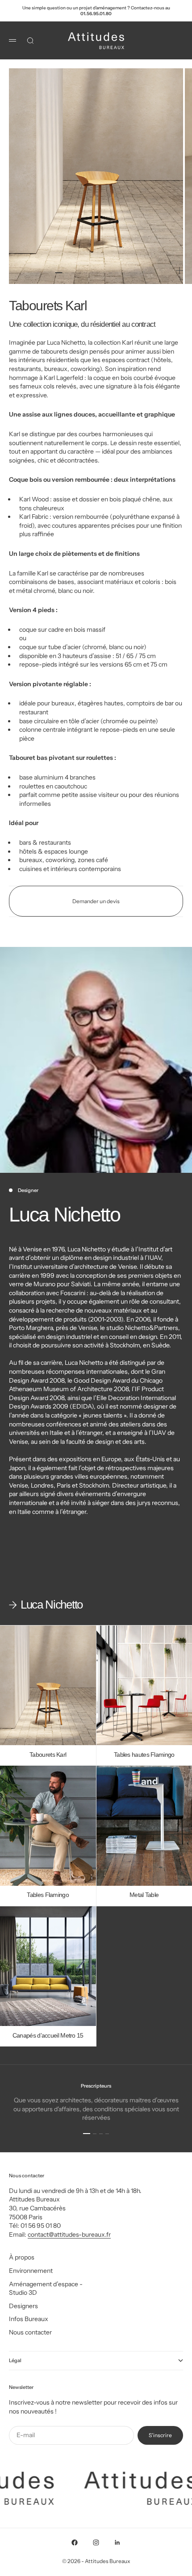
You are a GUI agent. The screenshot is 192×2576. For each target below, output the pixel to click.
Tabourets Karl (48, 1755)
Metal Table (144, 1895)
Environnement (31, 2271)
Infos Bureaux (29, 2319)
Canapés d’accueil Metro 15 (48, 2036)
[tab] (46, 1605)
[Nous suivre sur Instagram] (96, 2543)
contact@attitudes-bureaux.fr (69, 2234)
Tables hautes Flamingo (144, 1755)
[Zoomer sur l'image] (179, 270)
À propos (22, 2257)
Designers (23, 2306)
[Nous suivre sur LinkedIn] (117, 2543)
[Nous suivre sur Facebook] (75, 2543)
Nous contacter (30, 2332)
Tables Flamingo (48, 1895)
